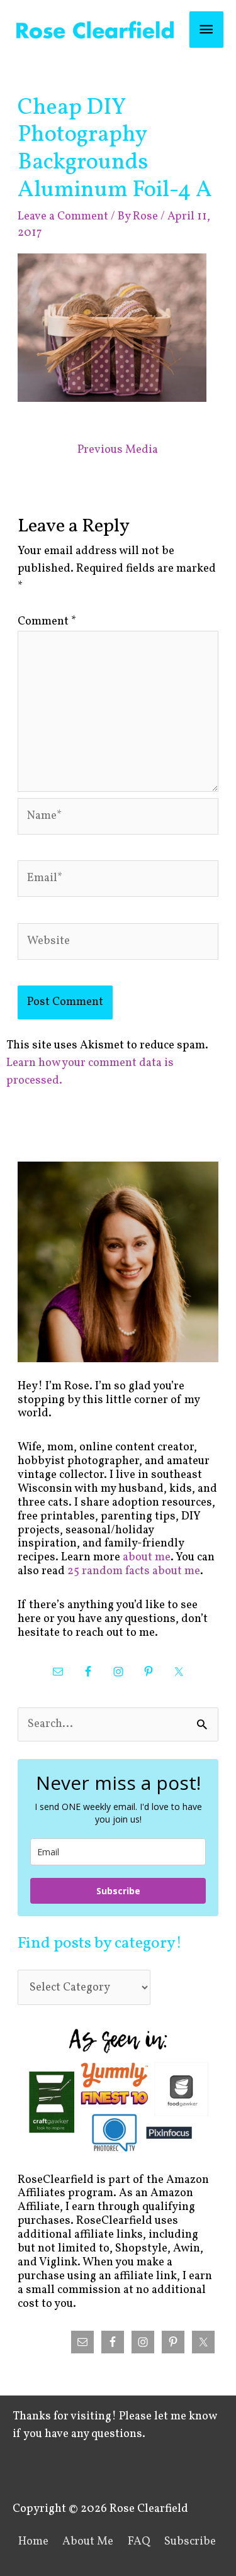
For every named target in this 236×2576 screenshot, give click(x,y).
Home (33, 2542)
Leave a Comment (63, 217)
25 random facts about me (134, 1571)
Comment (47, 622)
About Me (88, 2542)
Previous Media (118, 450)
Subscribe (118, 1891)
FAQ (139, 2542)
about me (147, 1557)
